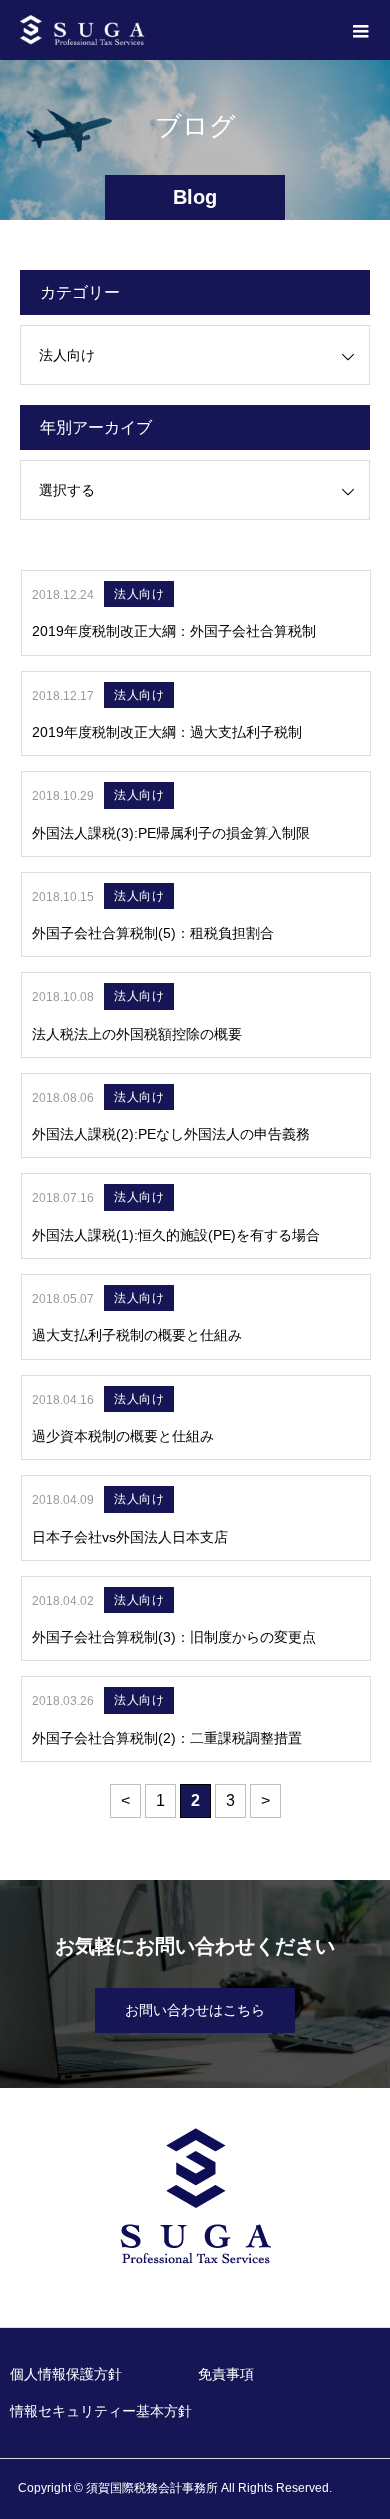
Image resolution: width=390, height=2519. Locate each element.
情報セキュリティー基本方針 (101, 2411)
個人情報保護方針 (66, 2374)
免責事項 (226, 2374)
